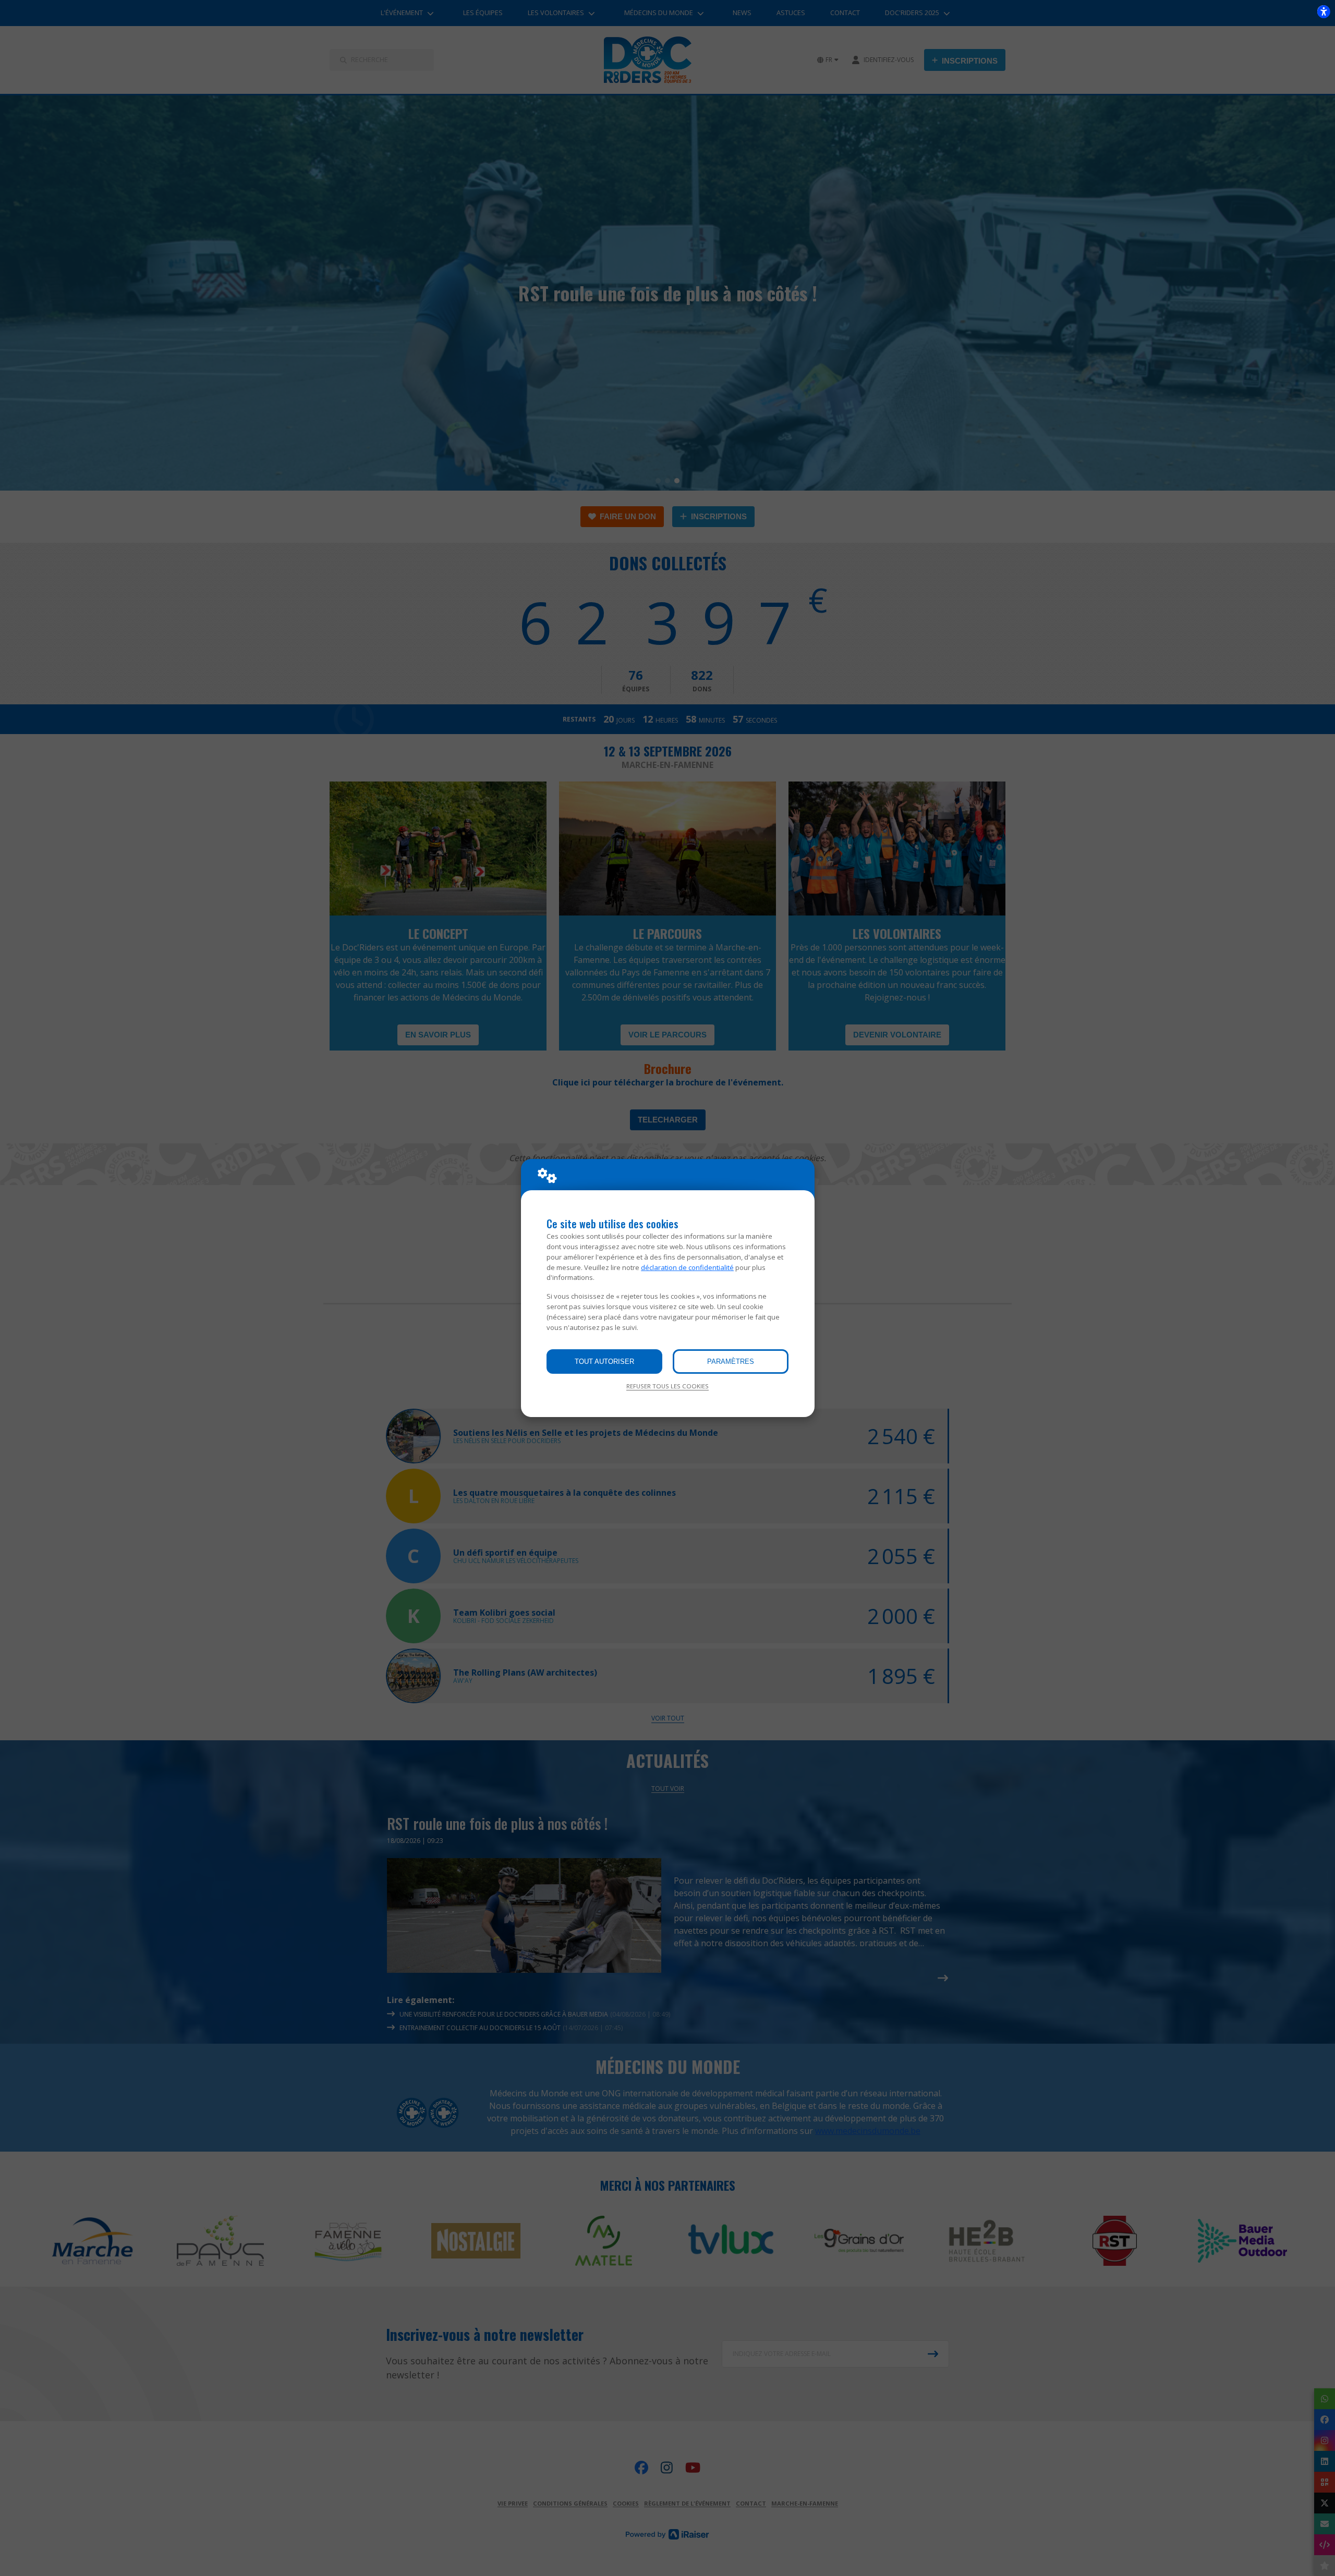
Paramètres (731, 1362)
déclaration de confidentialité (687, 1267)
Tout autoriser (604, 1362)
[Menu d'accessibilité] (1324, 11)
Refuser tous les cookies (667, 1386)
